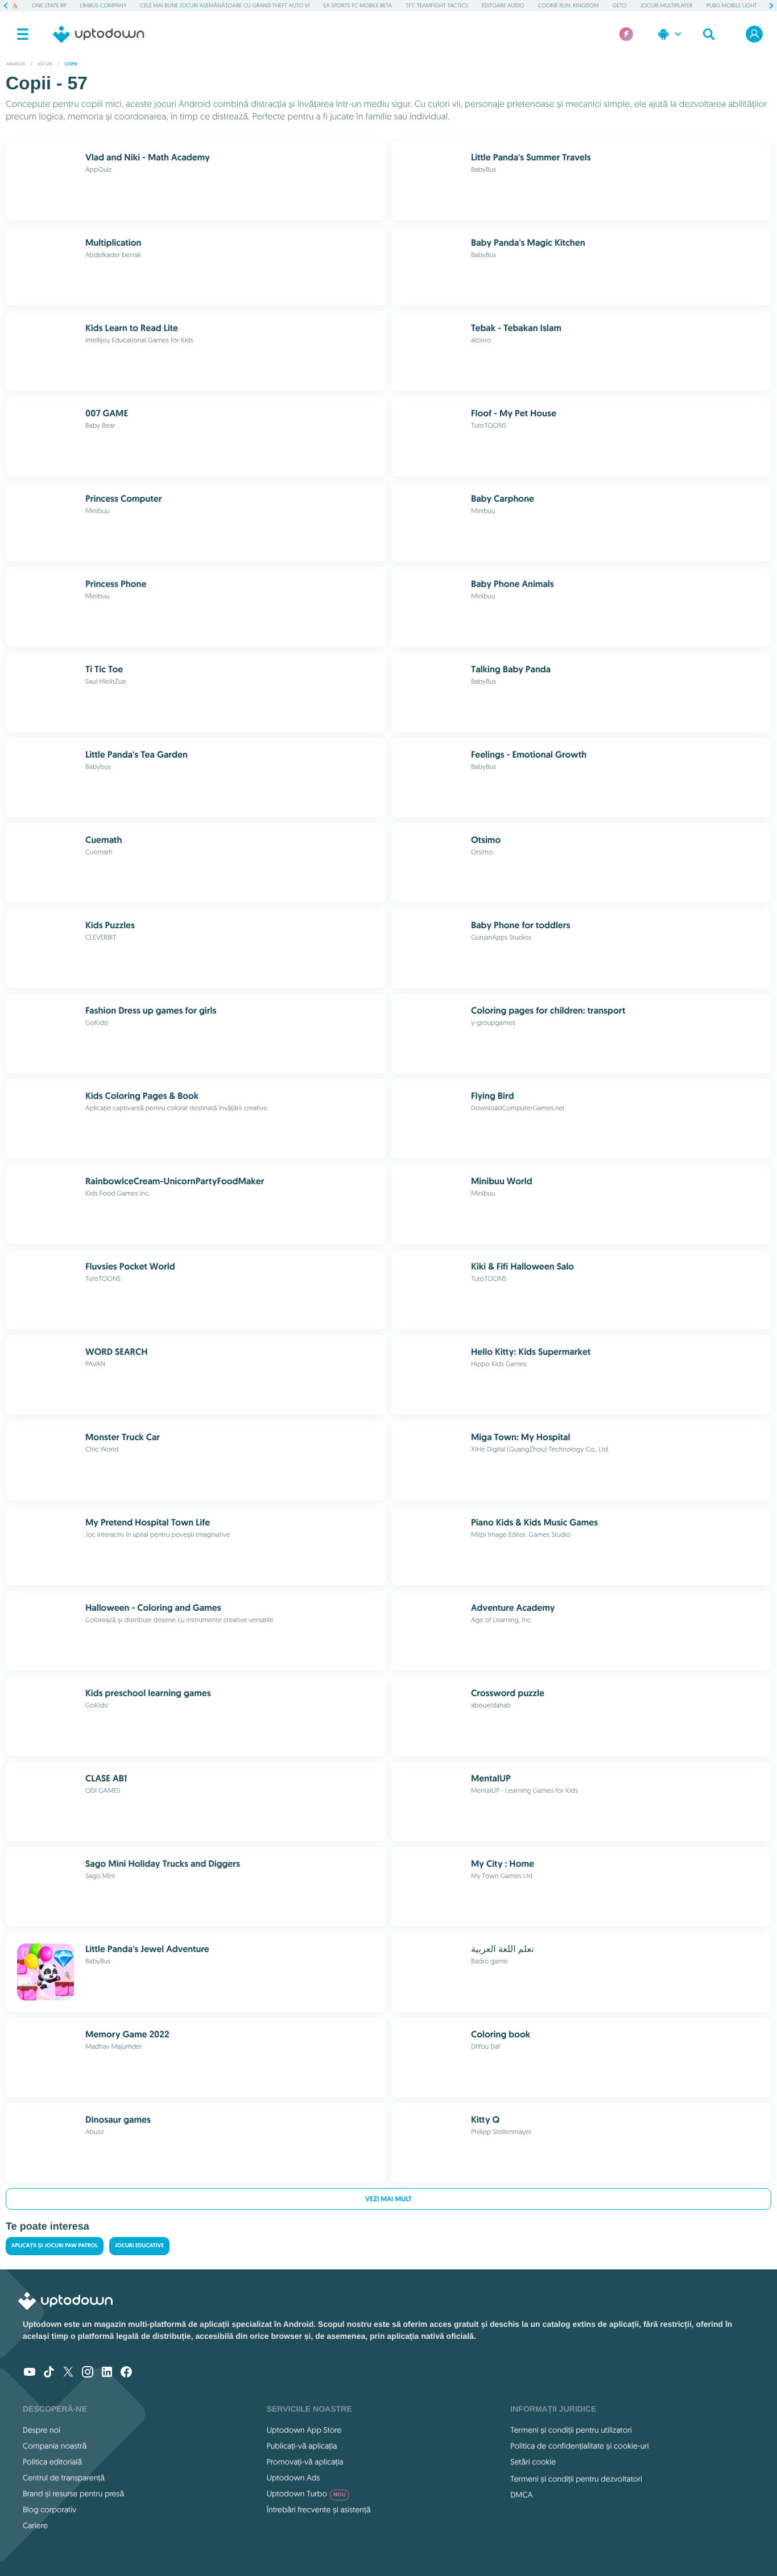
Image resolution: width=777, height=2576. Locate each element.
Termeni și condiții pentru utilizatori (571, 2430)
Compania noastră (55, 2446)
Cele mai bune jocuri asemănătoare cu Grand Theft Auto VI (225, 5)
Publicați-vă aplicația (302, 2446)
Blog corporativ (49, 2509)
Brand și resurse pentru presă (73, 2494)
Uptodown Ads (294, 2478)
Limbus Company (104, 5)
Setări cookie (533, 2462)
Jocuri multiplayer (667, 5)
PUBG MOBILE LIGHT (732, 5)
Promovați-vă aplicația (305, 2462)
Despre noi (42, 2430)
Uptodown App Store (304, 2430)
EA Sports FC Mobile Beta (358, 5)
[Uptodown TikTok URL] (49, 2373)
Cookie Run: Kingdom (569, 5)
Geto (620, 5)
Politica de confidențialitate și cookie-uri (579, 2446)
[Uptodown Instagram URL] (88, 2373)
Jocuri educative (139, 2246)
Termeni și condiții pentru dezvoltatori (576, 2479)
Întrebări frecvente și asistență (319, 2509)
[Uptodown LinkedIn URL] (107, 2373)
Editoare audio (503, 5)
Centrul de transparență (64, 2478)
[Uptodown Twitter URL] (68, 2373)
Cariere (35, 2525)
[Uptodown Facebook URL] (126, 2373)
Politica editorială (52, 2462)
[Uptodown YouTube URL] (30, 2373)
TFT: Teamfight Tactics (437, 5)
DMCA (521, 2495)
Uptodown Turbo (306, 2494)
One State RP (49, 5)
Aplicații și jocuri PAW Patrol (55, 2246)
